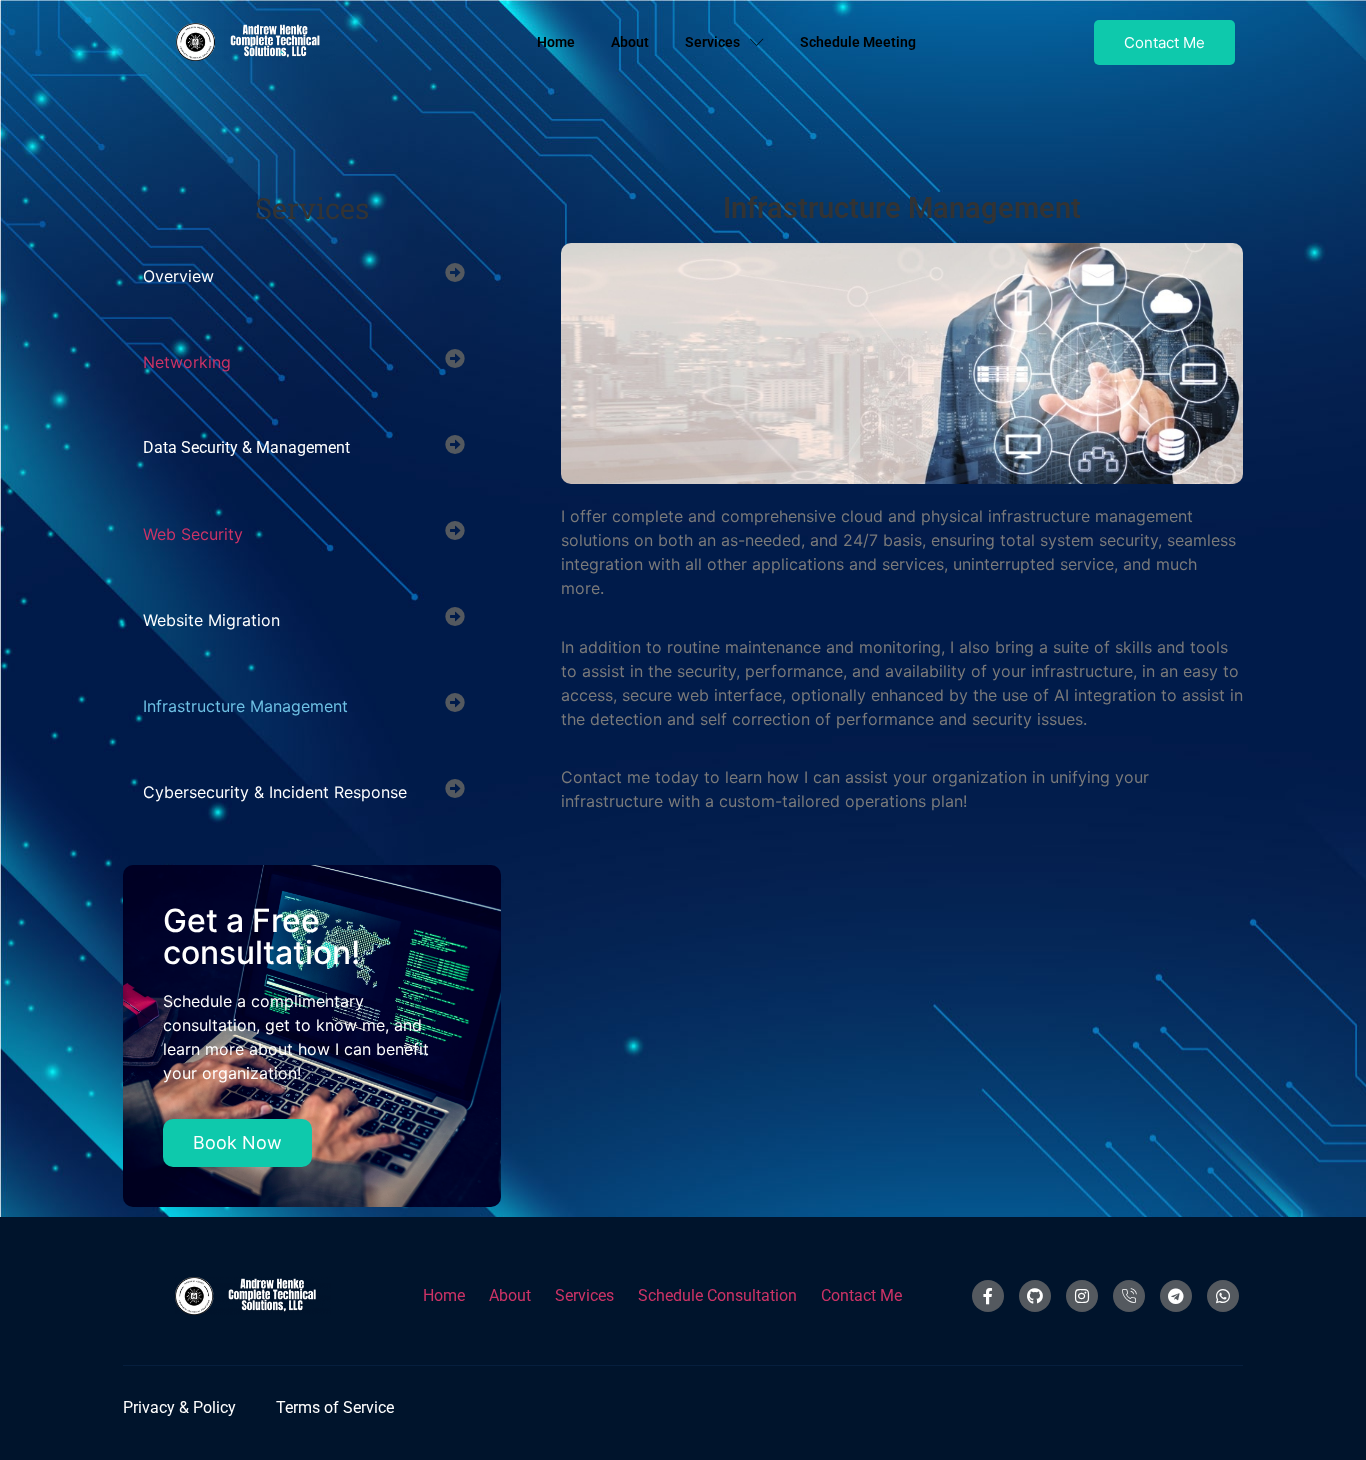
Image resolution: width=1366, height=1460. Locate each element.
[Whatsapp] (1223, 1296)
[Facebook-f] (988, 1296)
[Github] (1035, 1296)
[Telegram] (1176, 1296)
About (630, 42)
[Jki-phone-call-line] (1129, 1296)
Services (712, 42)
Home (556, 42)
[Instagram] (1082, 1296)
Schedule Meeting (858, 42)
